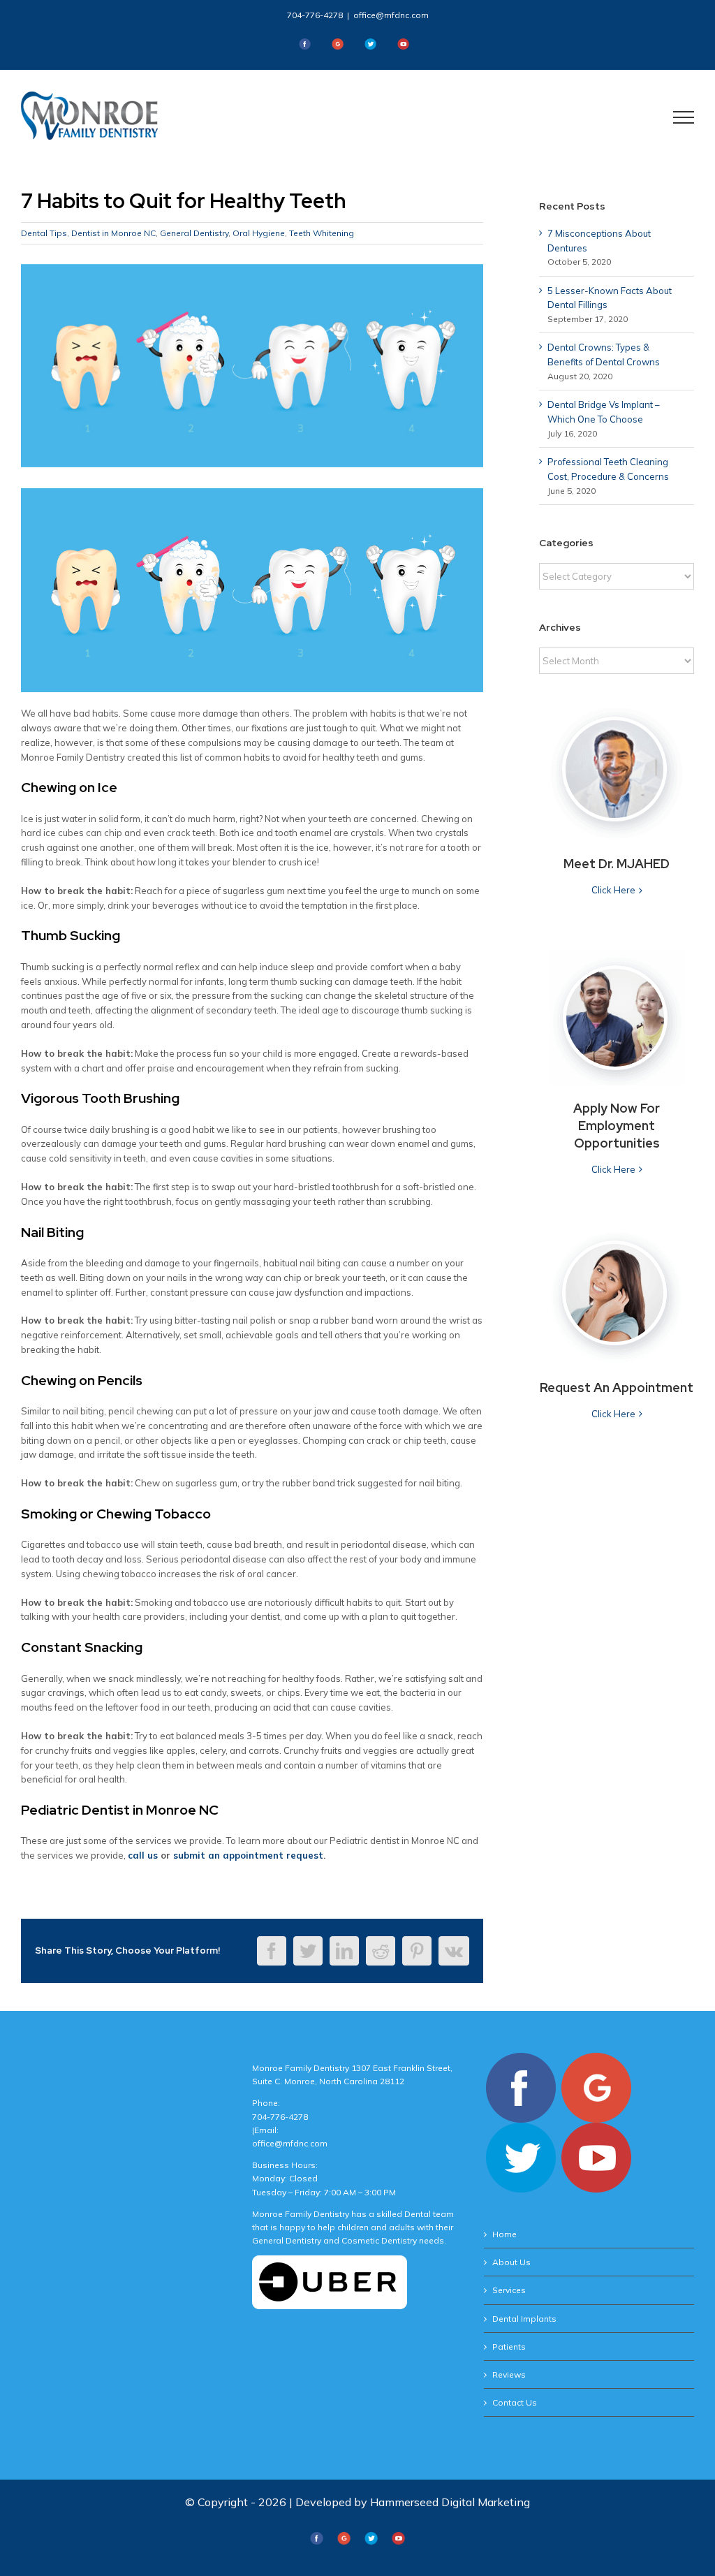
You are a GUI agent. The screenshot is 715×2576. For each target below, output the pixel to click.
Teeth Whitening (322, 233)
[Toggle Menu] (684, 117)
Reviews (509, 2374)
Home (504, 2234)
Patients (509, 2347)
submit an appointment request (248, 1855)
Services (509, 2290)
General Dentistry (194, 233)
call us (143, 1855)
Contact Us (515, 2402)
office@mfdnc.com (391, 15)
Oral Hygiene (259, 233)
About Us (511, 2262)
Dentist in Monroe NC (113, 233)
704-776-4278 (315, 15)
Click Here (613, 890)
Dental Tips (44, 233)
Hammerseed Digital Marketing (450, 2502)
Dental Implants (524, 2319)
